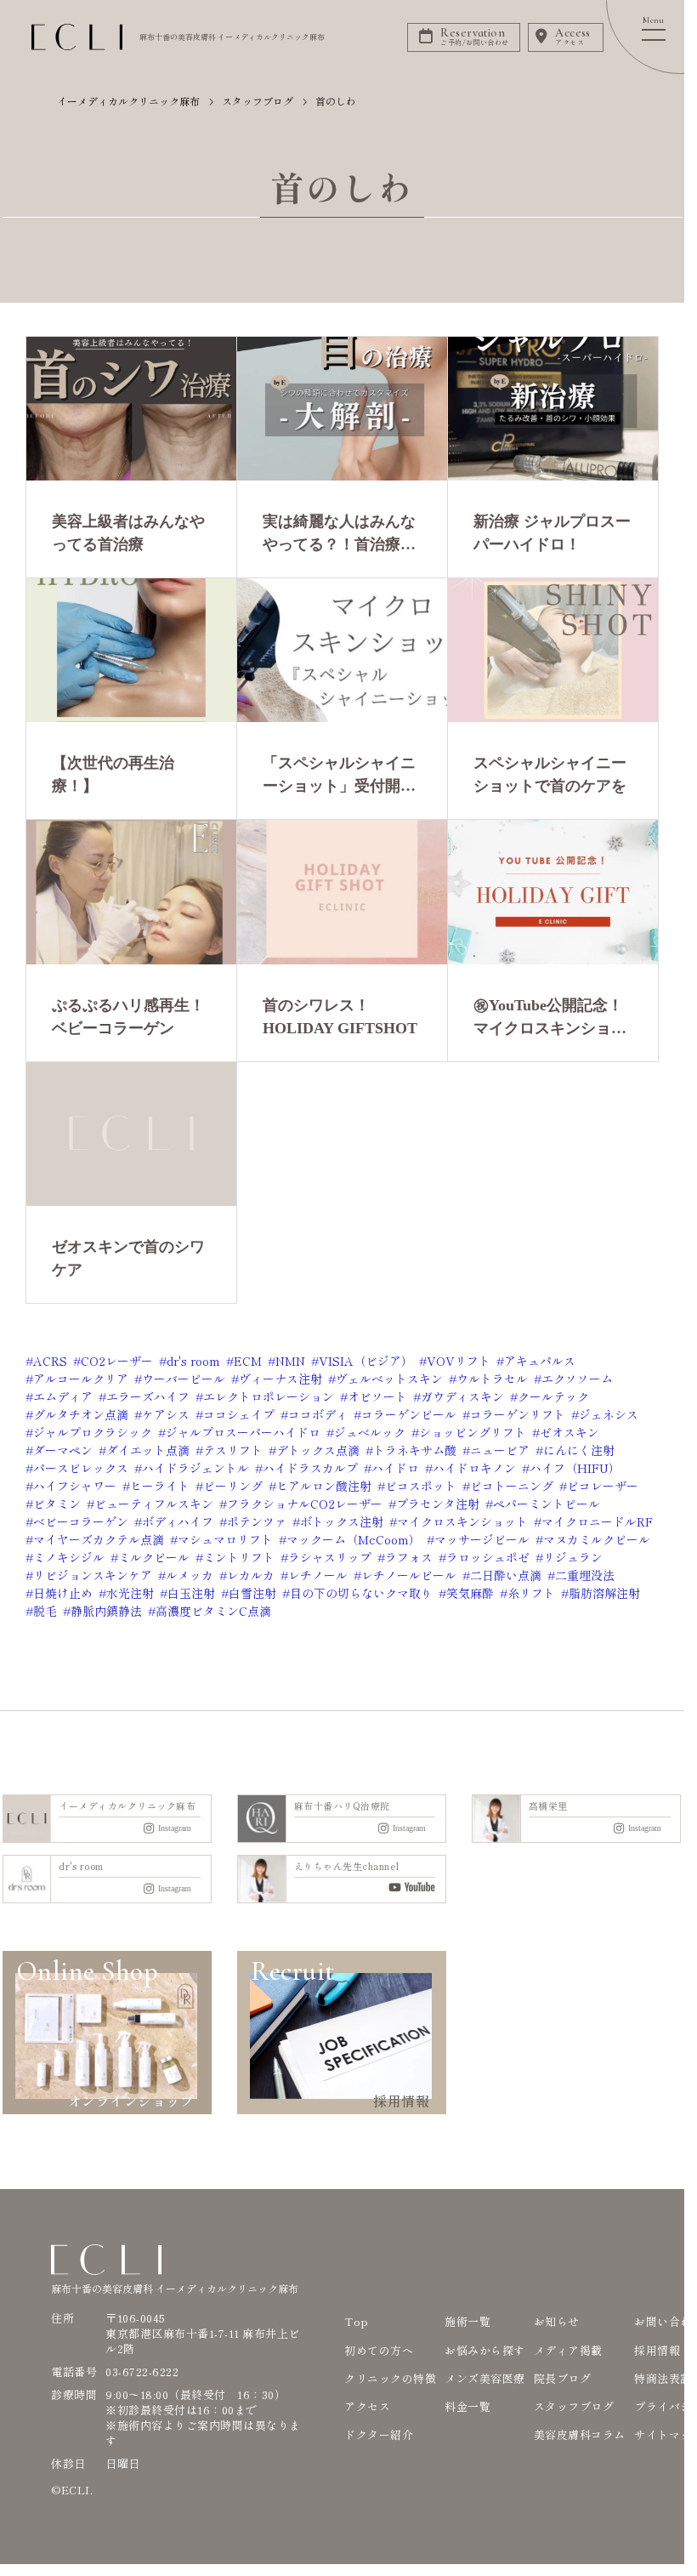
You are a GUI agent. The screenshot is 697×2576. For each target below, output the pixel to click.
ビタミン (57, 1504)
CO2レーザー (117, 1361)
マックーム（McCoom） (354, 1539)
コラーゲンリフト (518, 1414)
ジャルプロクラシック (93, 1432)
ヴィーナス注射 (280, 1379)
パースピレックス (81, 1468)
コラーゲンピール (409, 1414)
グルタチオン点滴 (81, 1414)
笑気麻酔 (470, 1593)
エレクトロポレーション (269, 1396)
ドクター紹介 (379, 2434)
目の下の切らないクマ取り (361, 1593)
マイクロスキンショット (462, 1521)
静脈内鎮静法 (106, 1611)
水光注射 (130, 1593)
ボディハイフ (178, 1521)
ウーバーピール (184, 1379)
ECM (248, 1361)
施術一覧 (467, 2321)
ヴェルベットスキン (389, 1379)
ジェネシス (609, 1414)
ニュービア (500, 1450)
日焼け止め (63, 1593)
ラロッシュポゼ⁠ (488, 1557)
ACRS (50, 1361)
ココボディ (318, 1414)
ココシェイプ (239, 1414)
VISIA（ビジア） (366, 1361)
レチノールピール (409, 1575)
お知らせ (557, 2321)
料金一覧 (467, 2406)
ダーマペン (63, 1450)
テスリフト (233, 1450)
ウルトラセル (492, 1379)
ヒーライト (160, 1486)
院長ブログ (563, 2378)
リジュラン (573, 1557)
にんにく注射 (579, 1450)
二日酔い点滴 (506, 1575)
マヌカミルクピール (597, 1539)
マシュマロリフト (225, 1539)
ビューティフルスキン (154, 1504)
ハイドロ (395, 1468)
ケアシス (166, 1414)
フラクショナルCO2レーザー (305, 1504)
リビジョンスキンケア (93, 1575)
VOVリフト (459, 1361)
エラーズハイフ (148, 1396)
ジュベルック (370, 1432)
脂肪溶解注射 (604, 1593)
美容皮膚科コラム (580, 2434)
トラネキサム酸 (415, 1450)
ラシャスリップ (330, 1557)
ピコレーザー (603, 1486)
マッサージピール (482, 1539)
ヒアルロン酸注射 (324, 1486)
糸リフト (531, 1593)
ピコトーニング (512, 1486)
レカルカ (251, 1575)
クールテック (553, 1396)
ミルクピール (154, 1557)
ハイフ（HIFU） (575, 1468)
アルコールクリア (81, 1379)
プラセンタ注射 (438, 1504)
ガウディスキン (462, 1396)
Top (357, 2321)
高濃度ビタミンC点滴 (213, 1611)
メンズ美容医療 (485, 2378)
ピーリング (233, 1486)
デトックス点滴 (318, 1450)
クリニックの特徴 (390, 2378)
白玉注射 (191, 1593)
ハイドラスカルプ (310, 1468)
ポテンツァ (257, 1521)
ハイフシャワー (75, 1486)
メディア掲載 (568, 2350)
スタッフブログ (574, 2406)
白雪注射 (252, 1593)
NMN (290, 1361)
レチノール (318, 1575)
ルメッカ (190, 1575)
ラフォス (409, 1557)
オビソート (377, 1396)
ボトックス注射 (342, 1521)
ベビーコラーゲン (81, 1521)
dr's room (193, 1361)
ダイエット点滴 (148, 1450)
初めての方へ (379, 2350)
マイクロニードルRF (597, 1521)
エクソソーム (577, 1379)
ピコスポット (421, 1486)
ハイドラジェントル (195, 1468)
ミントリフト (239, 1557)
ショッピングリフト (473, 1432)
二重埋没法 (585, 1575)
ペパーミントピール (547, 1504)
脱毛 (45, 1611)
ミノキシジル (69, 1557)
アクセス (367, 2406)
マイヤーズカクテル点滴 (99, 1539)
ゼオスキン (569, 1432)
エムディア (63, 1396)
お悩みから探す (485, 2350)
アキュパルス (540, 1361)
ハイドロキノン (474, 1468)
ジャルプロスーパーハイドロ (243, 1432)
